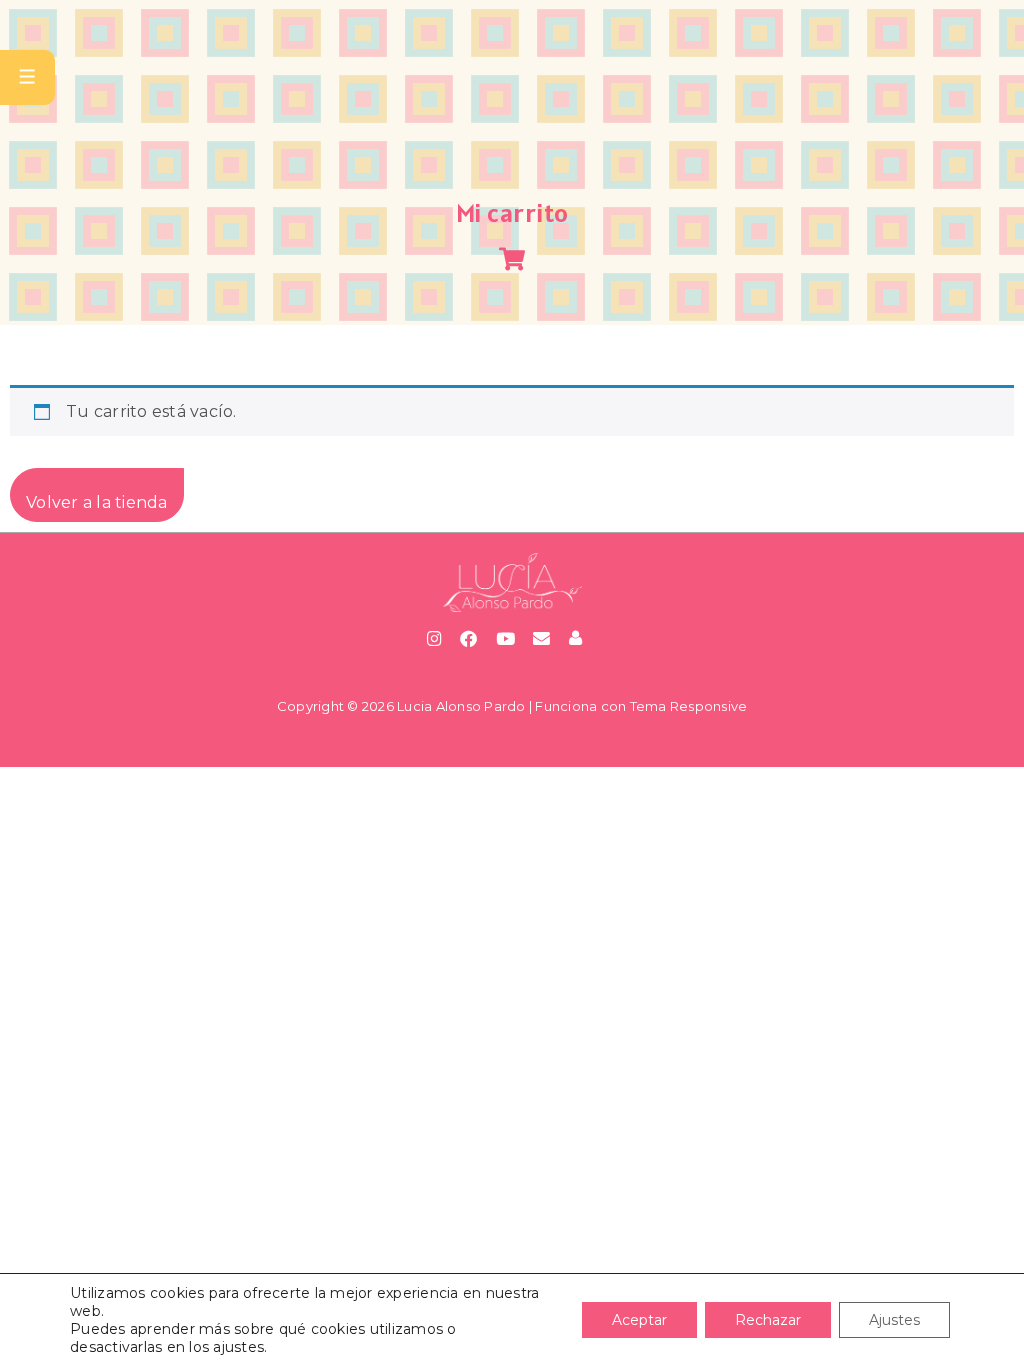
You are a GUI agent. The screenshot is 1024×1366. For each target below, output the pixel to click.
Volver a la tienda (97, 502)
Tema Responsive (689, 706)
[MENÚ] (27, 77)
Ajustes (894, 1320)
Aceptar (639, 1320)
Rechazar (768, 1320)
